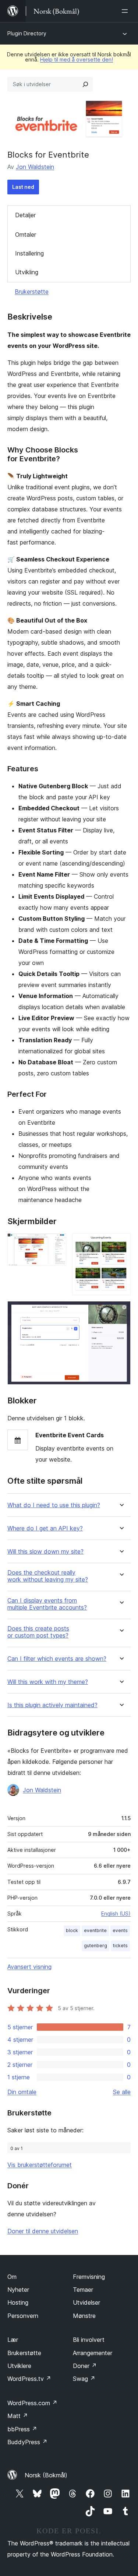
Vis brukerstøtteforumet (40, 2165)
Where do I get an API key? (45, 1528)
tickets (120, 1946)
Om (12, 2277)
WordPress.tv (29, 2379)
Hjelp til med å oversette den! (77, 59)
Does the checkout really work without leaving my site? (48, 1576)
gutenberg (95, 1946)
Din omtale (22, 2092)
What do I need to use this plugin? (54, 1505)
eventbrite (95, 1930)
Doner (85, 2366)
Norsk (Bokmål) (46, 2475)
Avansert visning (29, 1967)
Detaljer (25, 215)
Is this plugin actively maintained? (52, 1705)
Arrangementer (93, 2353)
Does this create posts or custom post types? (38, 1632)
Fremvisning (89, 2277)
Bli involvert (89, 2340)
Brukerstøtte (32, 292)
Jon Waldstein (35, 167)
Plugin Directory (27, 33)
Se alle (122, 2092)
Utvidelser (86, 2302)
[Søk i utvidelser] (85, 84)
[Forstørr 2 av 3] (121, 1243)
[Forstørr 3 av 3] (121, 1311)
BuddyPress (27, 2442)
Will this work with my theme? (48, 1682)
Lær (13, 2340)
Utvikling (27, 272)
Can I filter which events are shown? (57, 1659)
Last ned (23, 187)
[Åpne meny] (126, 11)
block (72, 1930)
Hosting (18, 2302)
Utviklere (19, 2366)
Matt (18, 2416)
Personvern (23, 2316)
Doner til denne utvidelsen (43, 2231)
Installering (29, 253)
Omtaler (26, 235)
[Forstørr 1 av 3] (56, 1243)
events (120, 1930)
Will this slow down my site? (45, 1552)
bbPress (22, 2429)
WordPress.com (32, 2403)
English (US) (116, 1914)
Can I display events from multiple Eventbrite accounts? (47, 1604)
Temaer (83, 2290)
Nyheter (18, 2290)
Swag (84, 2379)
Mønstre (84, 2316)
